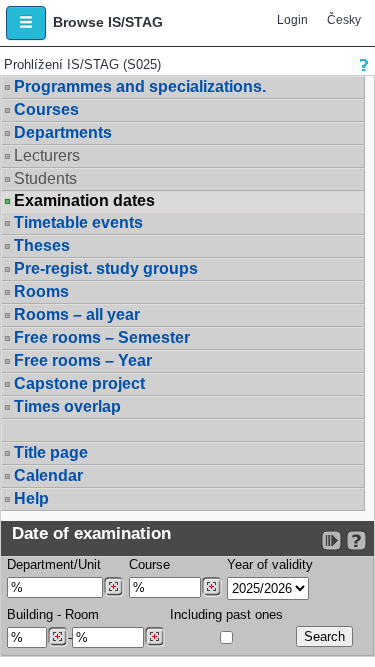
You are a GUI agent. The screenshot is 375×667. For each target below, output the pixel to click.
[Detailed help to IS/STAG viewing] (356, 540)
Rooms (41, 291)
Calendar (48, 475)
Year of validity (270, 564)
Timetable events (78, 222)
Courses (46, 109)
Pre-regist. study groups (106, 268)
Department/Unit (54, 564)
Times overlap (67, 406)
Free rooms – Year (83, 360)
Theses (42, 245)
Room (82, 614)
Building (30, 614)
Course (149, 564)
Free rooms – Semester (102, 337)
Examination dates (84, 201)
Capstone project (79, 383)
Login (292, 20)
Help (31, 498)
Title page (51, 452)
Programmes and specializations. (140, 86)
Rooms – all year (77, 314)
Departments (63, 132)
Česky (344, 20)
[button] (26, 23)
